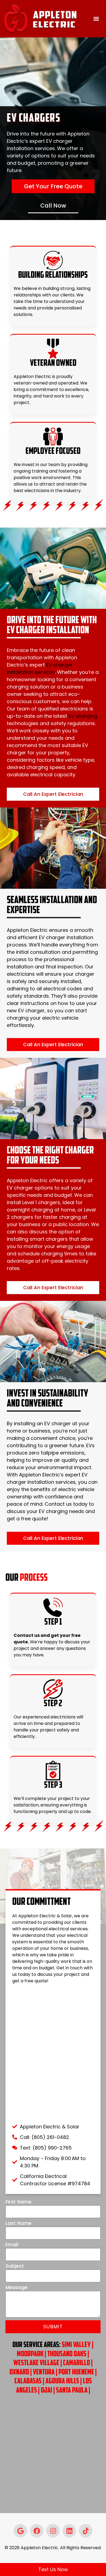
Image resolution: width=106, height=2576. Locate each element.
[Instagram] (53, 2531)
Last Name (18, 2224)
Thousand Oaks (67, 2354)
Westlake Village (36, 2363)
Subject (15, 2266)
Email (12, 2245)
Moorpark (30, 2354)
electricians (63, 1717)
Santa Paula (72, 2391)
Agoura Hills (62, 2381)
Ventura (44, 2373)
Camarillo (77, 2363)
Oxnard (19, 2373)
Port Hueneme (76, 2373)
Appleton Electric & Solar (45, 1916)
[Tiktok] (86, 2531)
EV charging (83, 716)
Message (16, 2288)
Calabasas (28, 2381)
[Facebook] (37, 2531)
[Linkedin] (69, 2531)
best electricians (32, 491)
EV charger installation (66, 937)
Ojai (46, 2391)
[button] (96, 19)
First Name (18, 2202)
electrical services (68, 1929)
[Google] (20, 2531)
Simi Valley (76, 2345)
